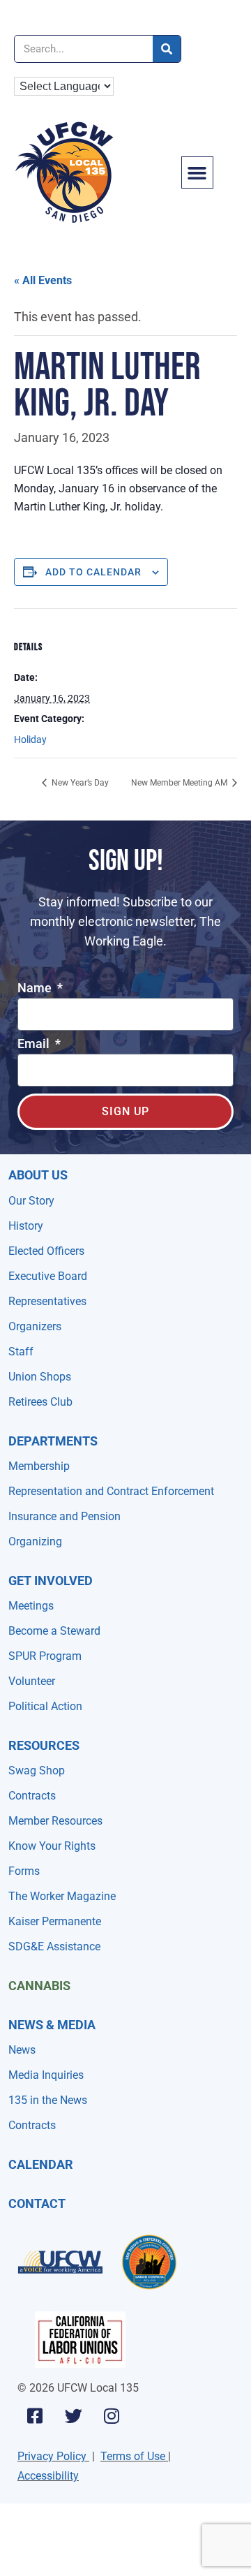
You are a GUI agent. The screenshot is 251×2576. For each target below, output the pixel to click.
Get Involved (51, 1581)
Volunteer (32, 1681)
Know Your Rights (52, 1846)
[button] (197, 172)
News (22, 2050)
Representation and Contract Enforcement (111, 1491)
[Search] (167, 49)
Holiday (30, 739)
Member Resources (55, 1821)
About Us (38, 1175)
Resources (44, 1745)
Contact (37, 2203)
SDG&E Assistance (54, 1946)
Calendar (41, 2164)
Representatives (47, 1301)
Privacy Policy (52, 2456)
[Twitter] (73, 2415)
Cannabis (39, 1986)
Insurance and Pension (64, 1516)
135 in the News (48, 2100)
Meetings (31, 1606)
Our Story (31, 1201)
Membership (39, 1466)
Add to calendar (93, 572)
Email (35, 1044)
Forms (24, 1871)
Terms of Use (133, 2456)
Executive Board (48, 1276)
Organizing (35, 1541)
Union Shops (40, 1377)
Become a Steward (54, 1631)
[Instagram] (112, 2415)
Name (36, 988)
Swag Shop (37, 1771)
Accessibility (48, 2476)
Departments (53, 1441)
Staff (21, 1352)
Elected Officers (46, 1251)
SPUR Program (45, 1656)
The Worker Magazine (62, 1896)
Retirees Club (40, 1402)
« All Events (43, 280)
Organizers (35, 1326)
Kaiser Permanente (55, 1921)
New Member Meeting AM (180, 783)
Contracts (32, 1796)
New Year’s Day (79, 783)
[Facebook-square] (35, 2415)
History (26, 1226)
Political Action (45, 1706)
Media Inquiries (46, 2075)
